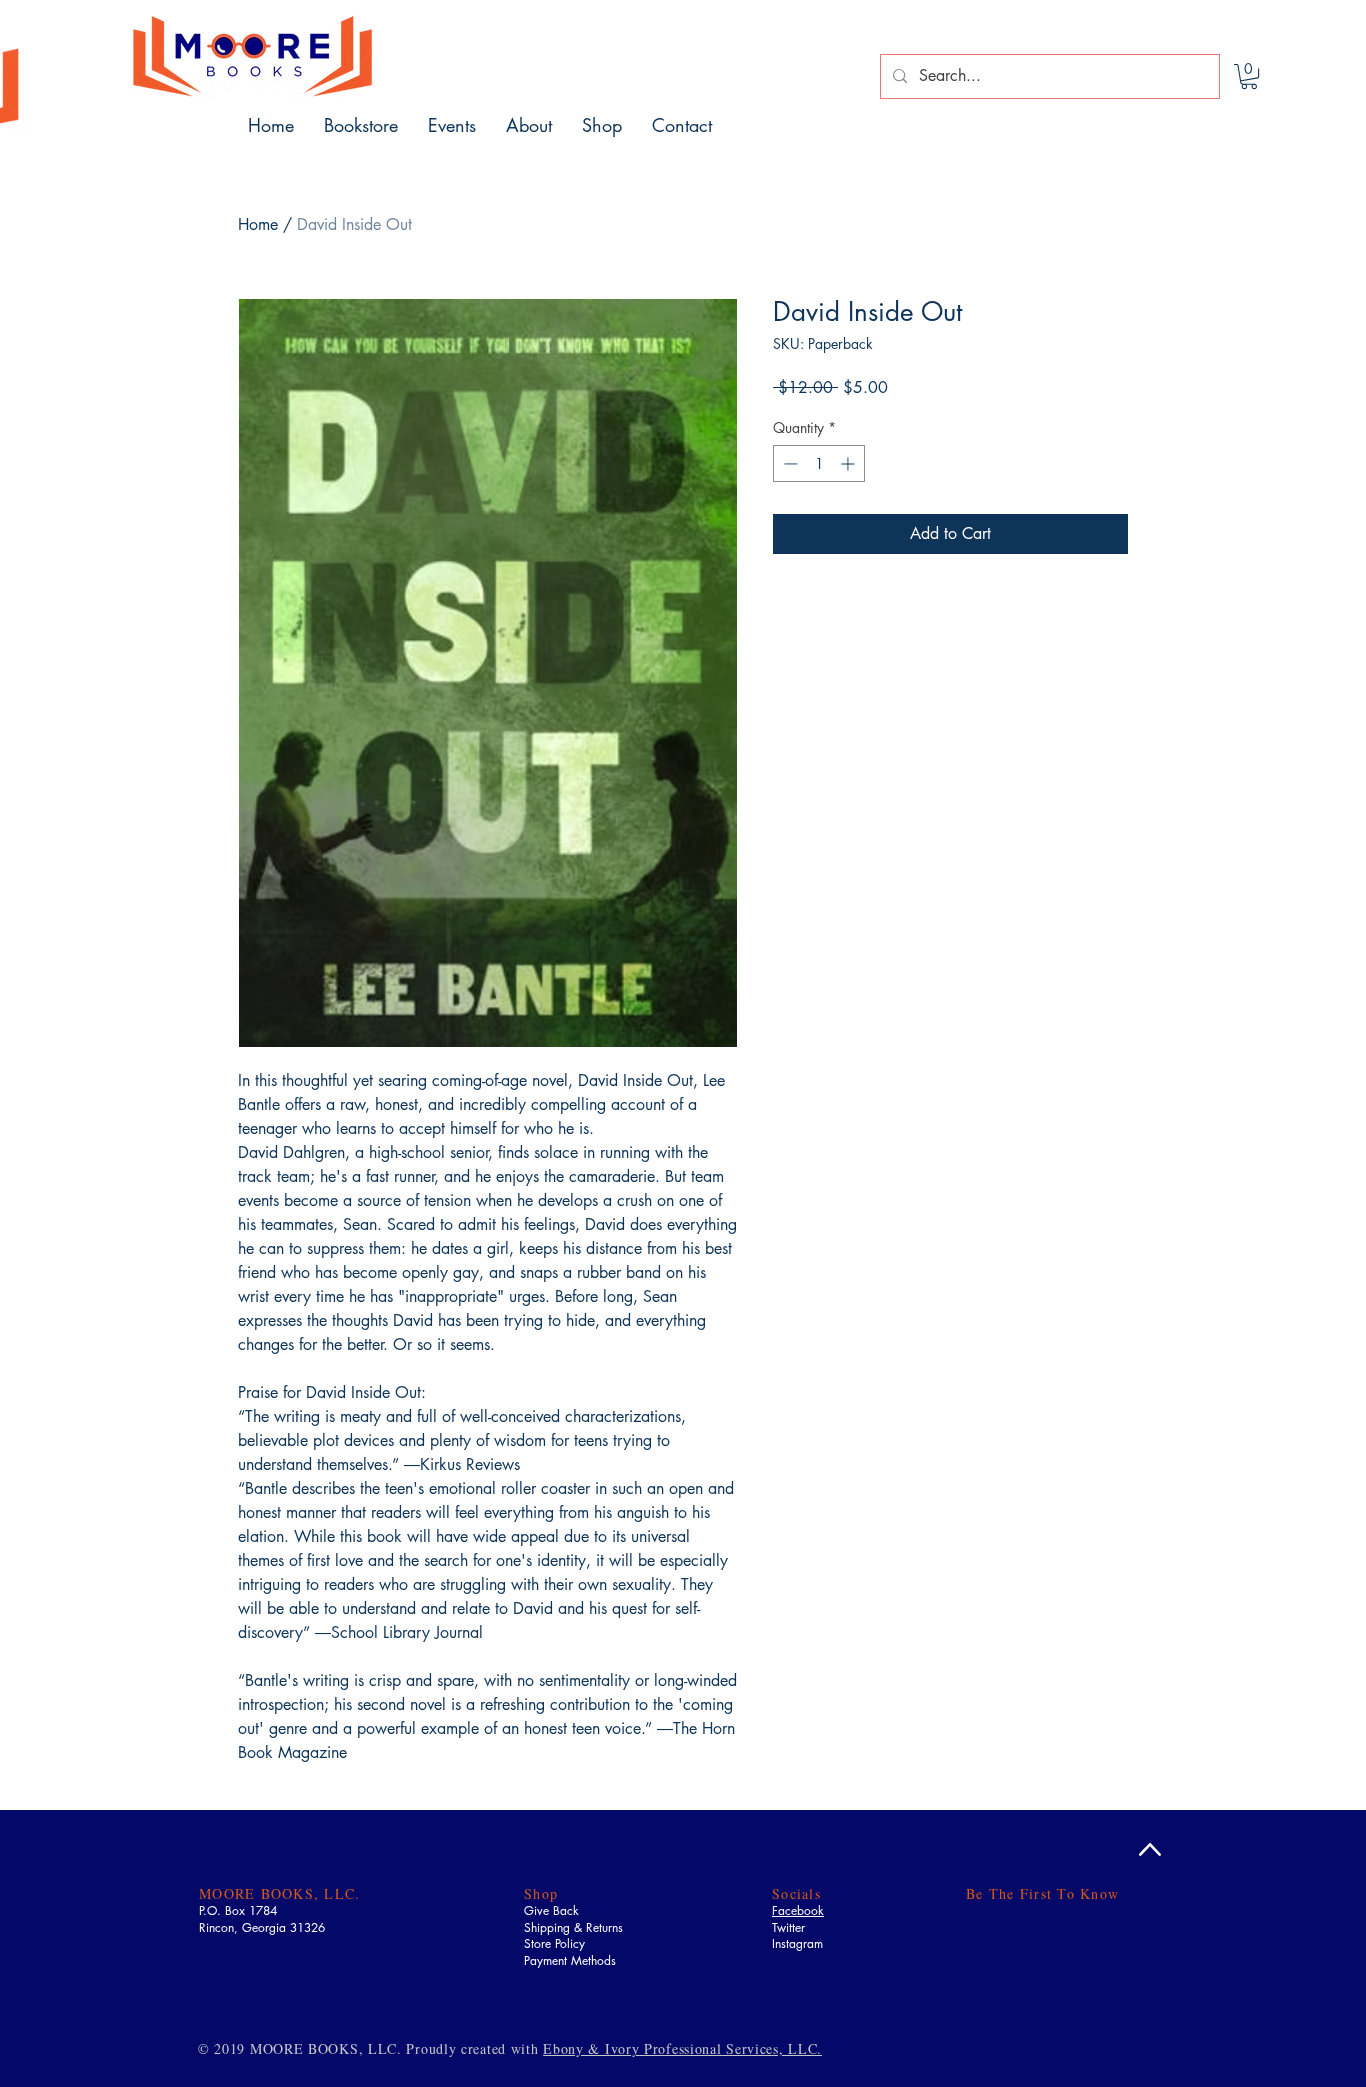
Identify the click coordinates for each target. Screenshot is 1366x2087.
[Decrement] (788, 463)
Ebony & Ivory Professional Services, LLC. (682, 2048)
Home (258, 224)
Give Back (551, 1910)
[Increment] (849, 463)
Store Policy (554, 1943)
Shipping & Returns (573, 1927)
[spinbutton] (819, 463)
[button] (1249, 76)
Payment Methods (570, 1960)
